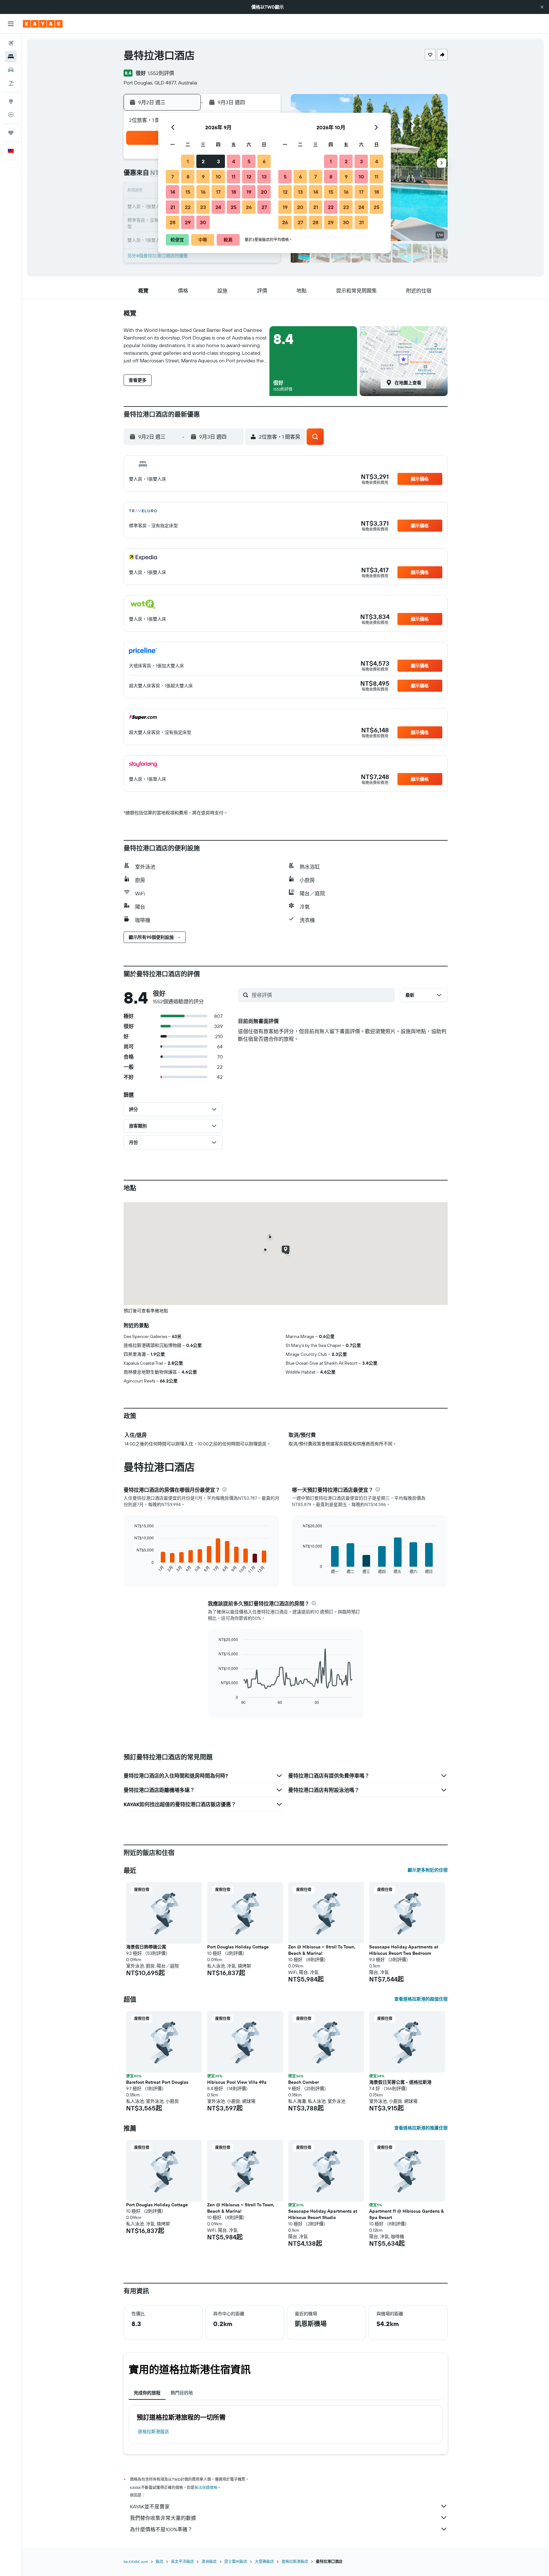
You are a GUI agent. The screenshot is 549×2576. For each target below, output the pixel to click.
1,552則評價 (161, 73)
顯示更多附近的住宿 (428, 1870)
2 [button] (203, 161)
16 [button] (203, 192)
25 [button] (234, 207)
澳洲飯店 (209, 2562)
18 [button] (234, 192)
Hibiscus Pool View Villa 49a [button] (237, 2082)
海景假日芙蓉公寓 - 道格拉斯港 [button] (400, 2082)
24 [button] (218, 207)
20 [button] (264, 192)
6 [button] (264, 161)
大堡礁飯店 (264, 2562)
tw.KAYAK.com (136, 2562)
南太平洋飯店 (182, 2562)
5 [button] (249, 161)
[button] (542, 7)
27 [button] (264, 207)
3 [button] (218, 161)
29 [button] (188, 222)
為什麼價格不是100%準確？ (161, 2529)
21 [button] (173, 207)
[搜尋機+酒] (11, 83)
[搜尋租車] (11, 70)
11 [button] (234, 177)
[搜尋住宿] (11, 57)
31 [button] (361, 222)
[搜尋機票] (11, 43)
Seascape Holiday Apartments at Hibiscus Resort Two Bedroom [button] (404, 1950)
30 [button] (203, 222)
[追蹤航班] (11, 115)
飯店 (159, 2562)
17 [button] (218, 192)
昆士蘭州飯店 (236, 2562)
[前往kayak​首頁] (43, 24)
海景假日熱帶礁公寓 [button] (146, 1947)
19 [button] (249, 192)
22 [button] (188, 207)
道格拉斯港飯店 (153, 2431)
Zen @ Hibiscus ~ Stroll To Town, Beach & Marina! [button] (322, 1950)
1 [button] (188, 161)
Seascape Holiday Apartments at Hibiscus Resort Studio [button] (323, 2214)
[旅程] (11, 133)
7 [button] (173, 177)
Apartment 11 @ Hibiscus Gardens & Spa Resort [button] (407, 2214)
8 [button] (188, 177)
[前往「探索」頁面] (11, 101)
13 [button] (264, 177)
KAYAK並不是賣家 (150, 2506)
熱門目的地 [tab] (182, 2393)
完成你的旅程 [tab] (147, 2393)
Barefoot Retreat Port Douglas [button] (157, 2082)
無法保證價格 (206, 2488)
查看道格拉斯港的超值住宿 (421, 1999)
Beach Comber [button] (304, 2082)
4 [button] (234, 161)
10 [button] (218, 177)
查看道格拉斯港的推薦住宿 (421, 2128)
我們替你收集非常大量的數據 (163, 2518)
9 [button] (203, 177)
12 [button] (249, 177)
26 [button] (249, 207)
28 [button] (173, 222)
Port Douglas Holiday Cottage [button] (238, 1947)
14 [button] (173, 192)
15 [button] (188, 192)
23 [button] (203, 207)
